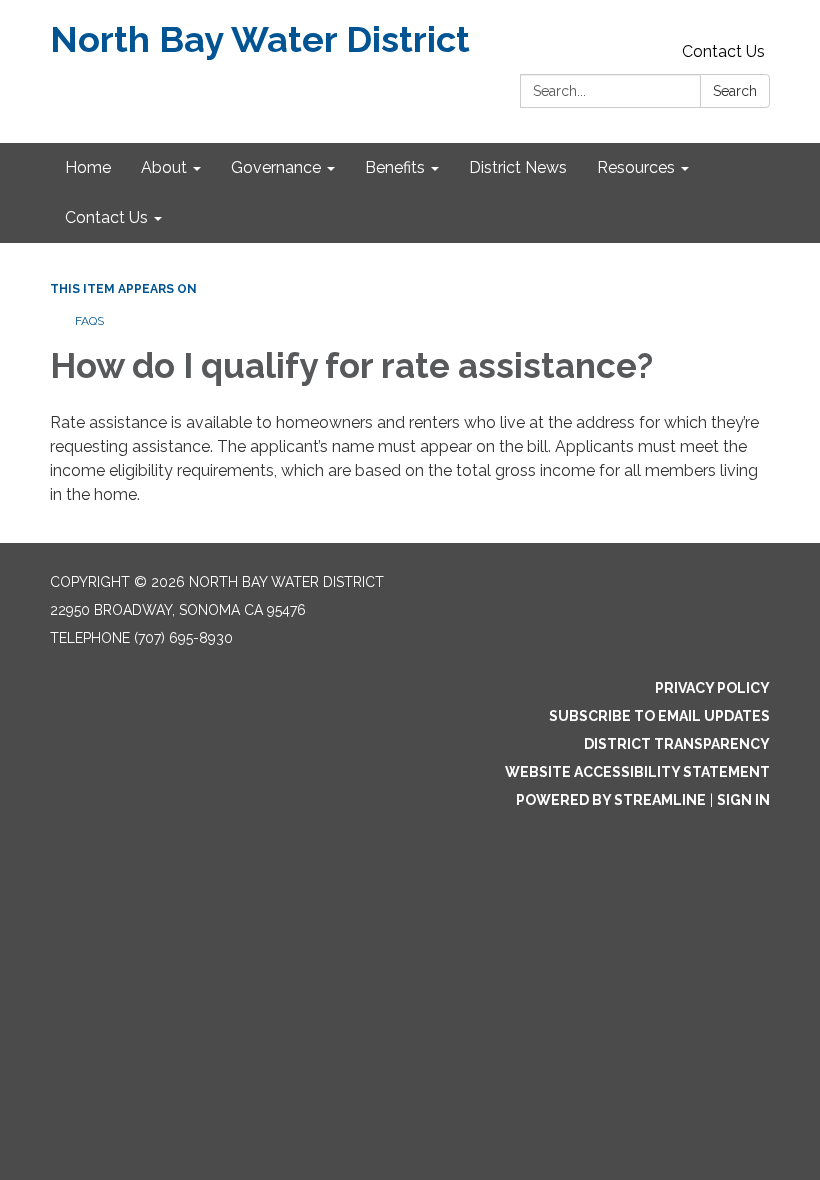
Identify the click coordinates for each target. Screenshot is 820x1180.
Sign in (743, 800)
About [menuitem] (164, 167)
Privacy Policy (712, 688)
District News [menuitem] (518, 167)
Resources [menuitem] (636, 167)
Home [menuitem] (88, 167)
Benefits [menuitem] (395, 167)
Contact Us (723, 51)
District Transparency (677, 744)
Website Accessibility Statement (637, 772)
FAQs (89, 321)
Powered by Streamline (611, 800)
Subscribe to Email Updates (659, 716)
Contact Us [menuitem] (106, 217)
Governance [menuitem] (276, 167)
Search (735, 91)
